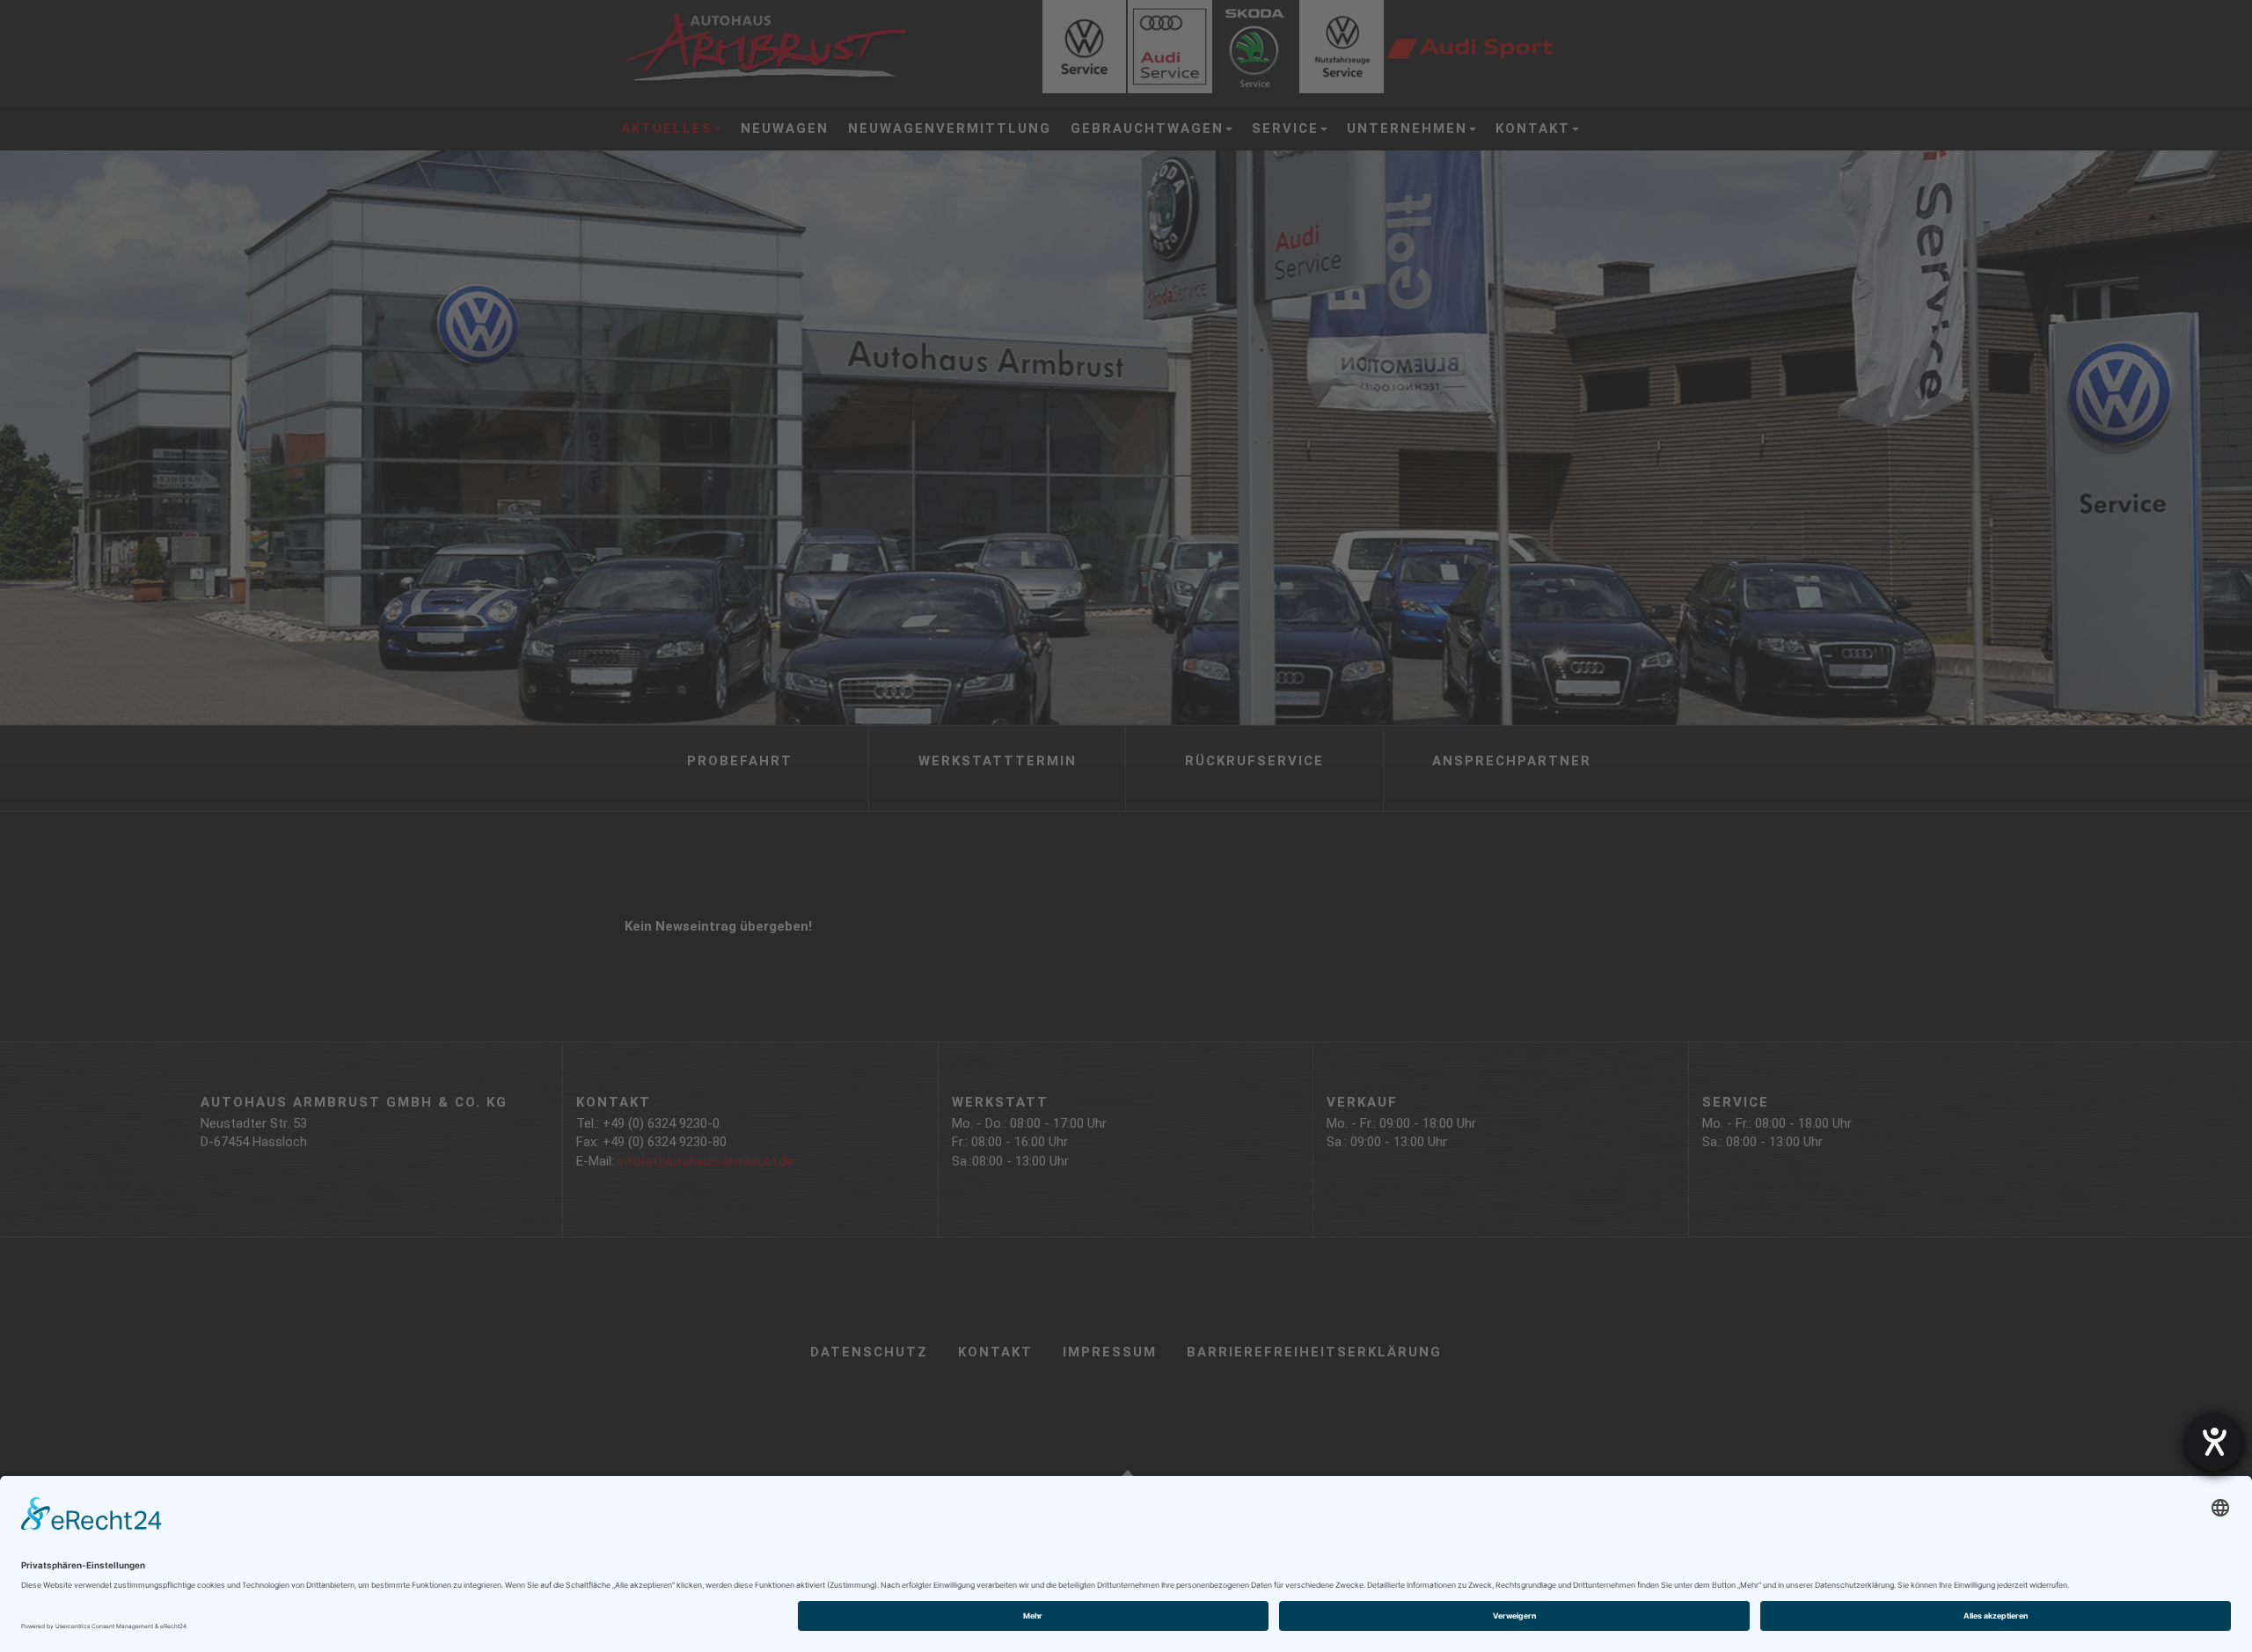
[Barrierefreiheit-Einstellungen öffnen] (2214, 1442)
